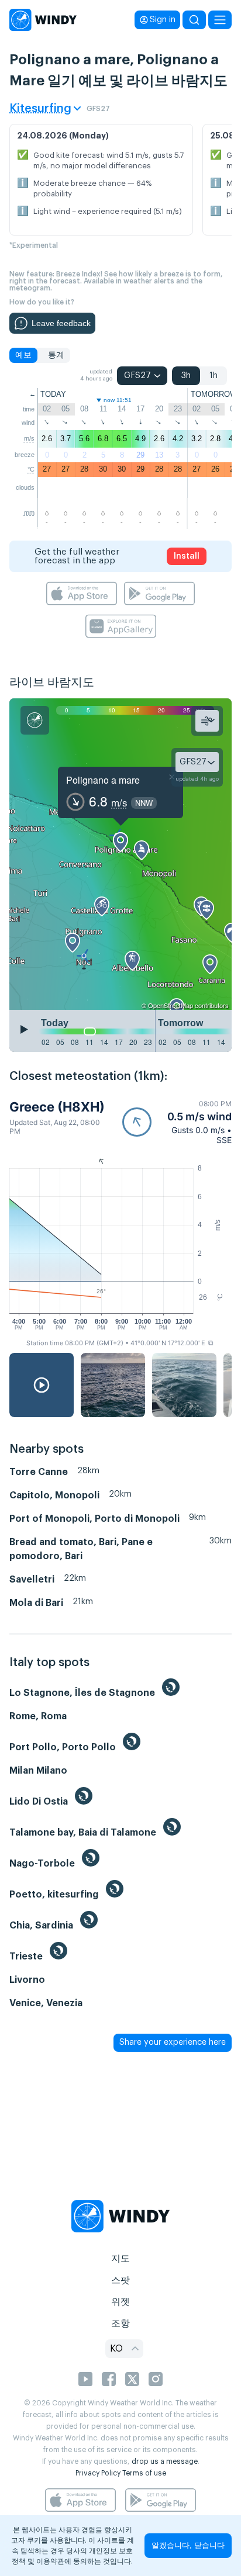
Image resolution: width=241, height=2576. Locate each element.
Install (187, 556)
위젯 (120, 2302)
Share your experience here (173, 2042)
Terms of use (144, 2473)
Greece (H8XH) (57, 1107)
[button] (177, 1122)
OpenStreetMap (171, 1005)
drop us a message (165, 2461)
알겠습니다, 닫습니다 (188, 2545)
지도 (120, 2259)
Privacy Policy (98, 2473)
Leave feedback (61, 323)
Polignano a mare (103, 780)
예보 (23, 355)
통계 (56, 355)
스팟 (120, 2280)
